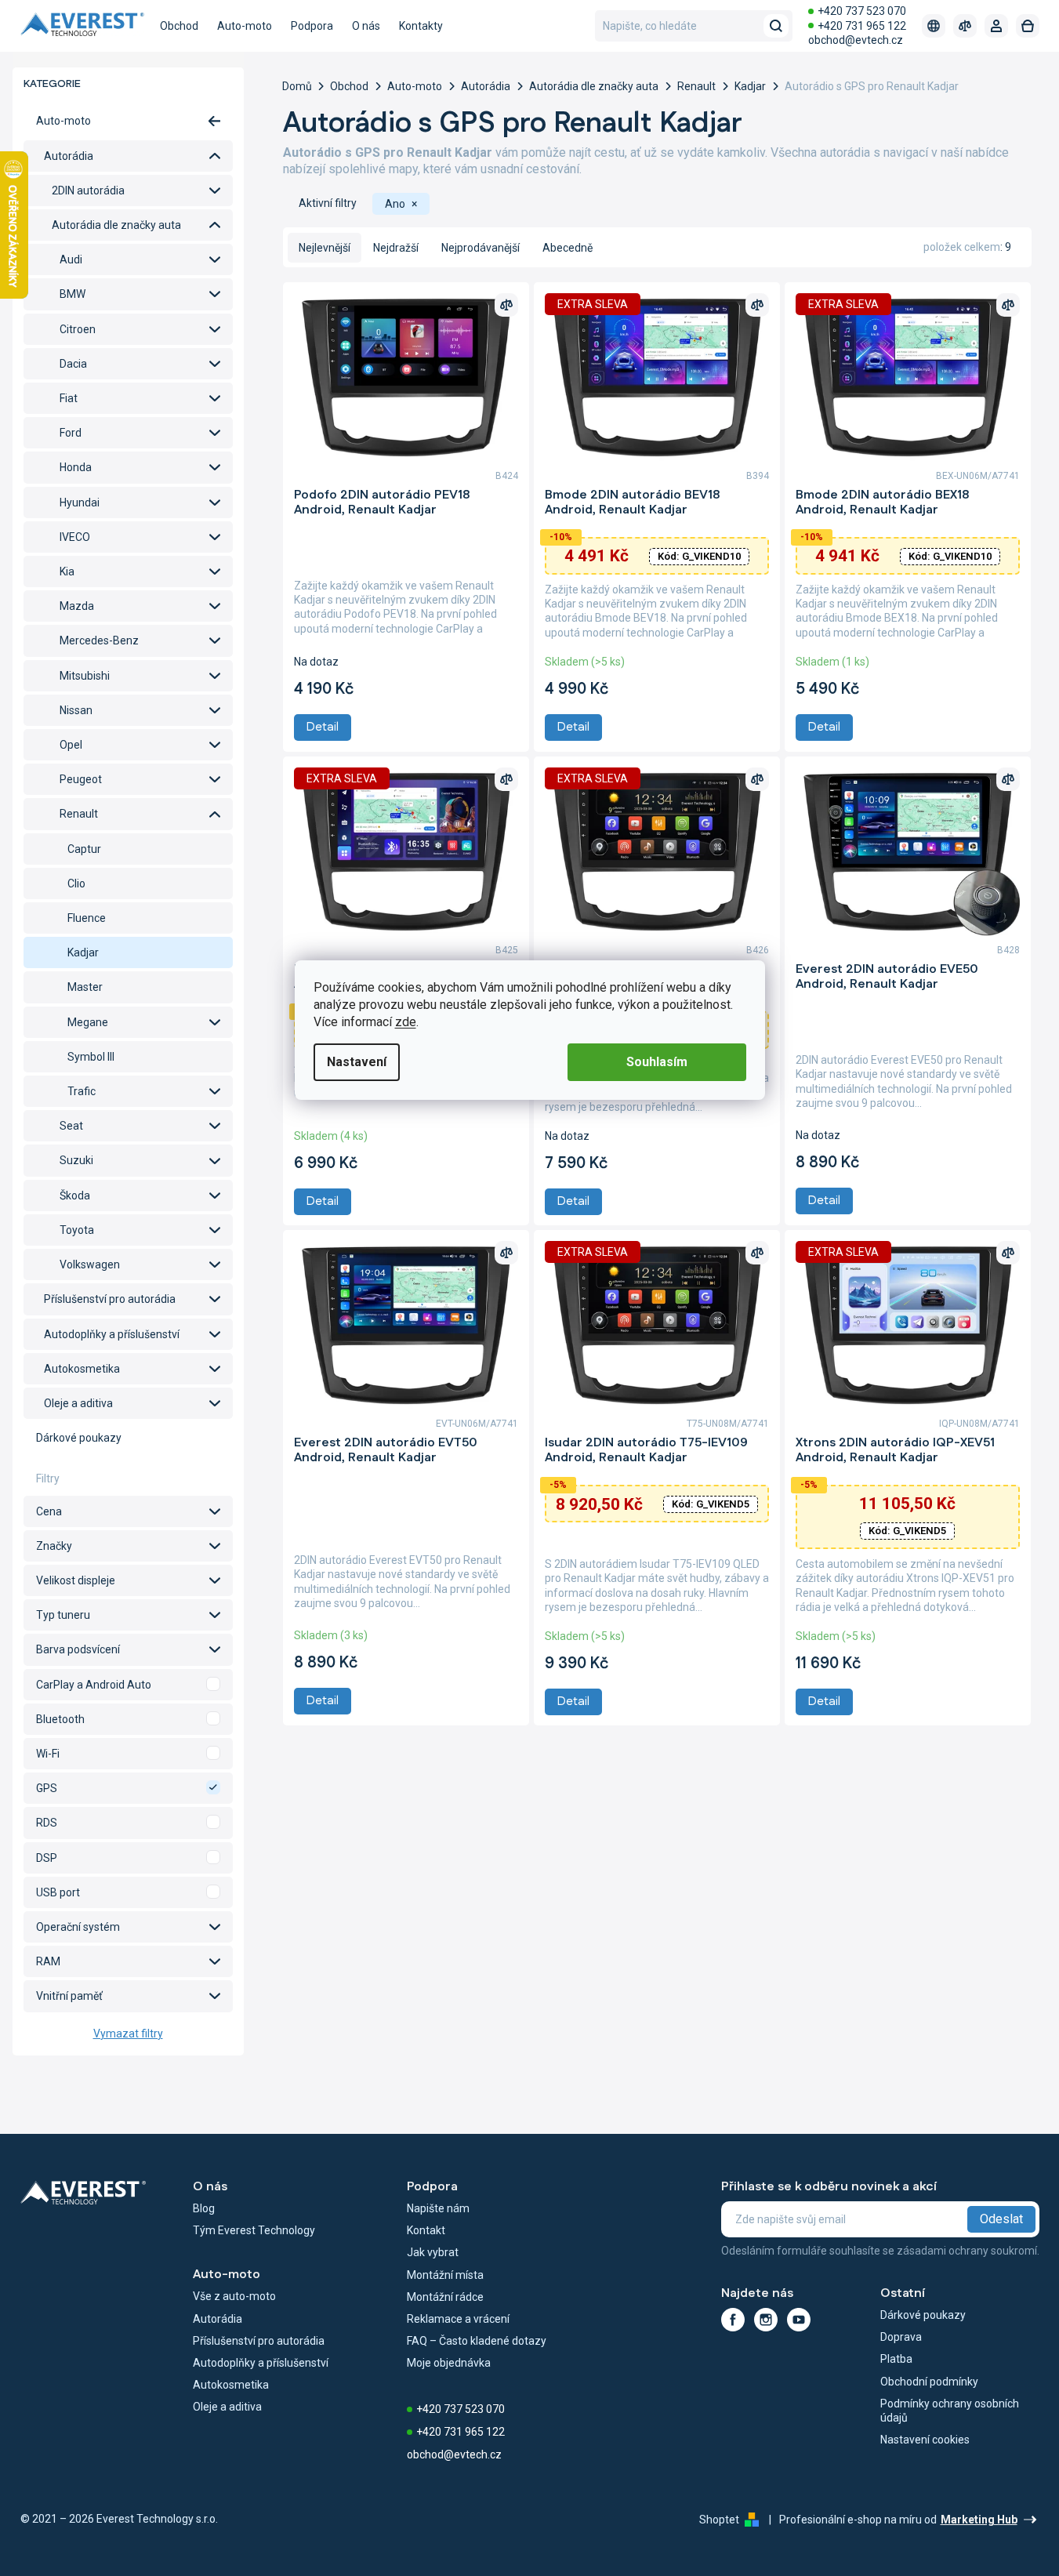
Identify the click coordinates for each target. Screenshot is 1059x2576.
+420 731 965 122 (862, 26)
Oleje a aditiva (78, 1403)
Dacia (73, 364)
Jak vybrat (433, 2252)
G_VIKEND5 (711, 1504)
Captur (84, 849)
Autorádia (69, 156)
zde (406, 1022)
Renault (79, 814)
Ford (71, 433)
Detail (323, 727)
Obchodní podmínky (929, 2382)
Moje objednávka (449, 2363)
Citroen (78, 329)
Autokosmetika (82, 1369)
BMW (73, 294)
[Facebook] (733, 2320)
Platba (896, 2359)
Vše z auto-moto (234, 2296)
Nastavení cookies (925, 2440)
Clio (76, 883)
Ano (128, 1685)
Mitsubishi (85, 676)
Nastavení (357, 1062)
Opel (71, 745)
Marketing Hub (979, 2520)
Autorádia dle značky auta (116, 225)
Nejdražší (396, 248)
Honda (76, 467)
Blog (204, 2208)
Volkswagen (90, 1264)
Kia (67, 571)
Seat (71, 1126)
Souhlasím (657, 1062)
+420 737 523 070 (862, 11)
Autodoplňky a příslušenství (112, 1334)
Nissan (76, 710)
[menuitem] (179, 26)
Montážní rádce (445, 2297)
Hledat (776, 26)
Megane (88, 1022)
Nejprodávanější (481, 248)
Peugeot (81, 779)
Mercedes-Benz (99, 640)
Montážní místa (445, 2275)
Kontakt (426, 2230)
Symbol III (91, 1057)
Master (85, 987)
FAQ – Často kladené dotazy (477, 2341)
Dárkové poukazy (79, 1438)
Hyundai (80, 503)
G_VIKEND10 (699, 556)
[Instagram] (766, 2320)
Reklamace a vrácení (458, 2319)
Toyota (77, 1230)
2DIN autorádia (88, 190)
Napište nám (438, 2208)
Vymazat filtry (128, 2034)
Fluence (87, 918)
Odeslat (1001, 2219)
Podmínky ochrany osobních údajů (950, 2411)
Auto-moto (63, 121)
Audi (71, 259)
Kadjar (83, 952)
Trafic (82, 1091)
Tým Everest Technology (254, 2230)
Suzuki (76, 1160)
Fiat (69, 398)
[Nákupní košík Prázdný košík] (1028, 26)
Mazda (77, 606)
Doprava (901, 2337)
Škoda (75, 1195)
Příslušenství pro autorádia (110, 1299)
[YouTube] (799, 2320)
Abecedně (568, 248)
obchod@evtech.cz (856, 40)
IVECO (75, 537)
